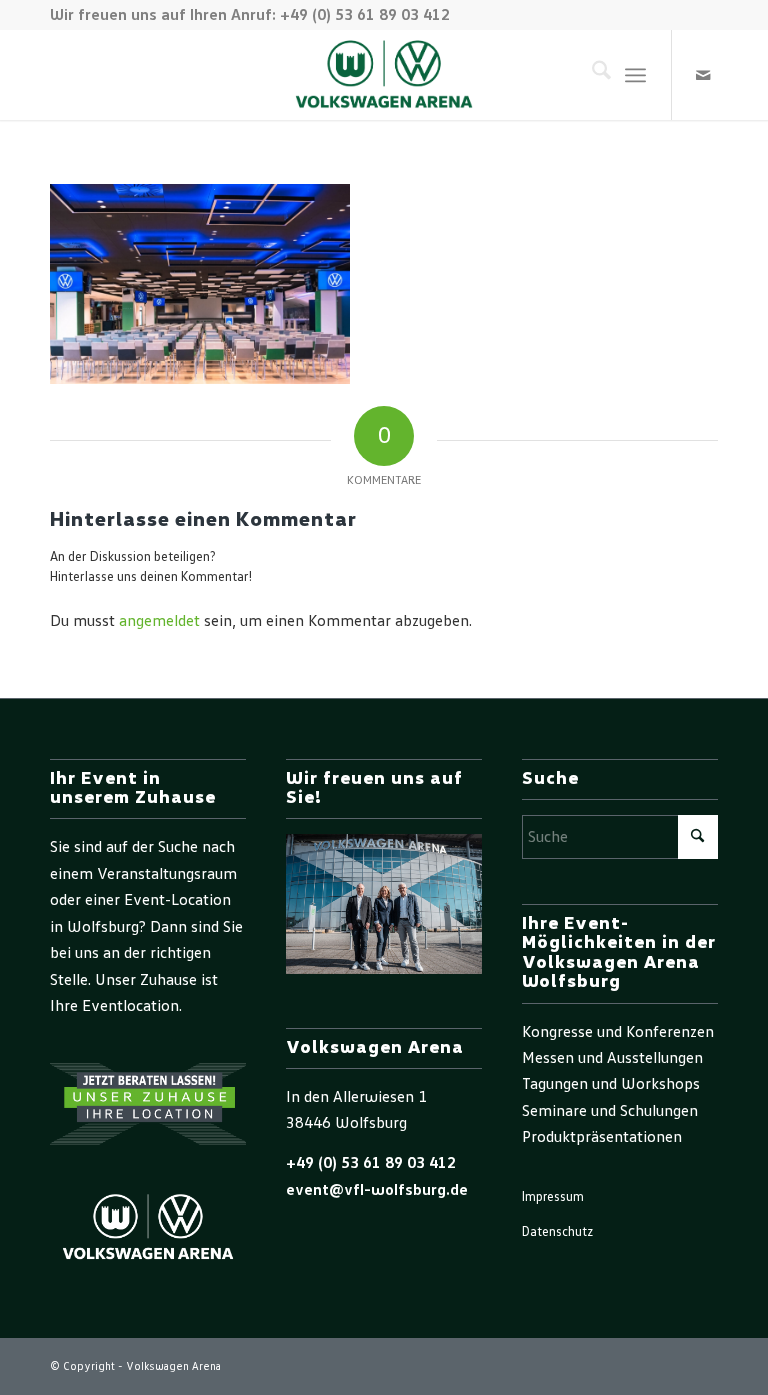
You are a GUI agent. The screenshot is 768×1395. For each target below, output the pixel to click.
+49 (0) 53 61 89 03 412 (371, 1163)
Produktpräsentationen (602, 1137)
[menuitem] (591, 75)
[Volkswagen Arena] (384, 75)
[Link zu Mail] (703, 75)
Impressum (553, 1197)
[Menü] (635, 75)
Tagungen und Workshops (611, 1084)
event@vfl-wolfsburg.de (377, 1190)
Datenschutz (557, 1232)
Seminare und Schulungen (610, 1111)
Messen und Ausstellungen (612, 1058)
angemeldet (159, 621)
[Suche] (591, 75)
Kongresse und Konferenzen (618, 1032)
